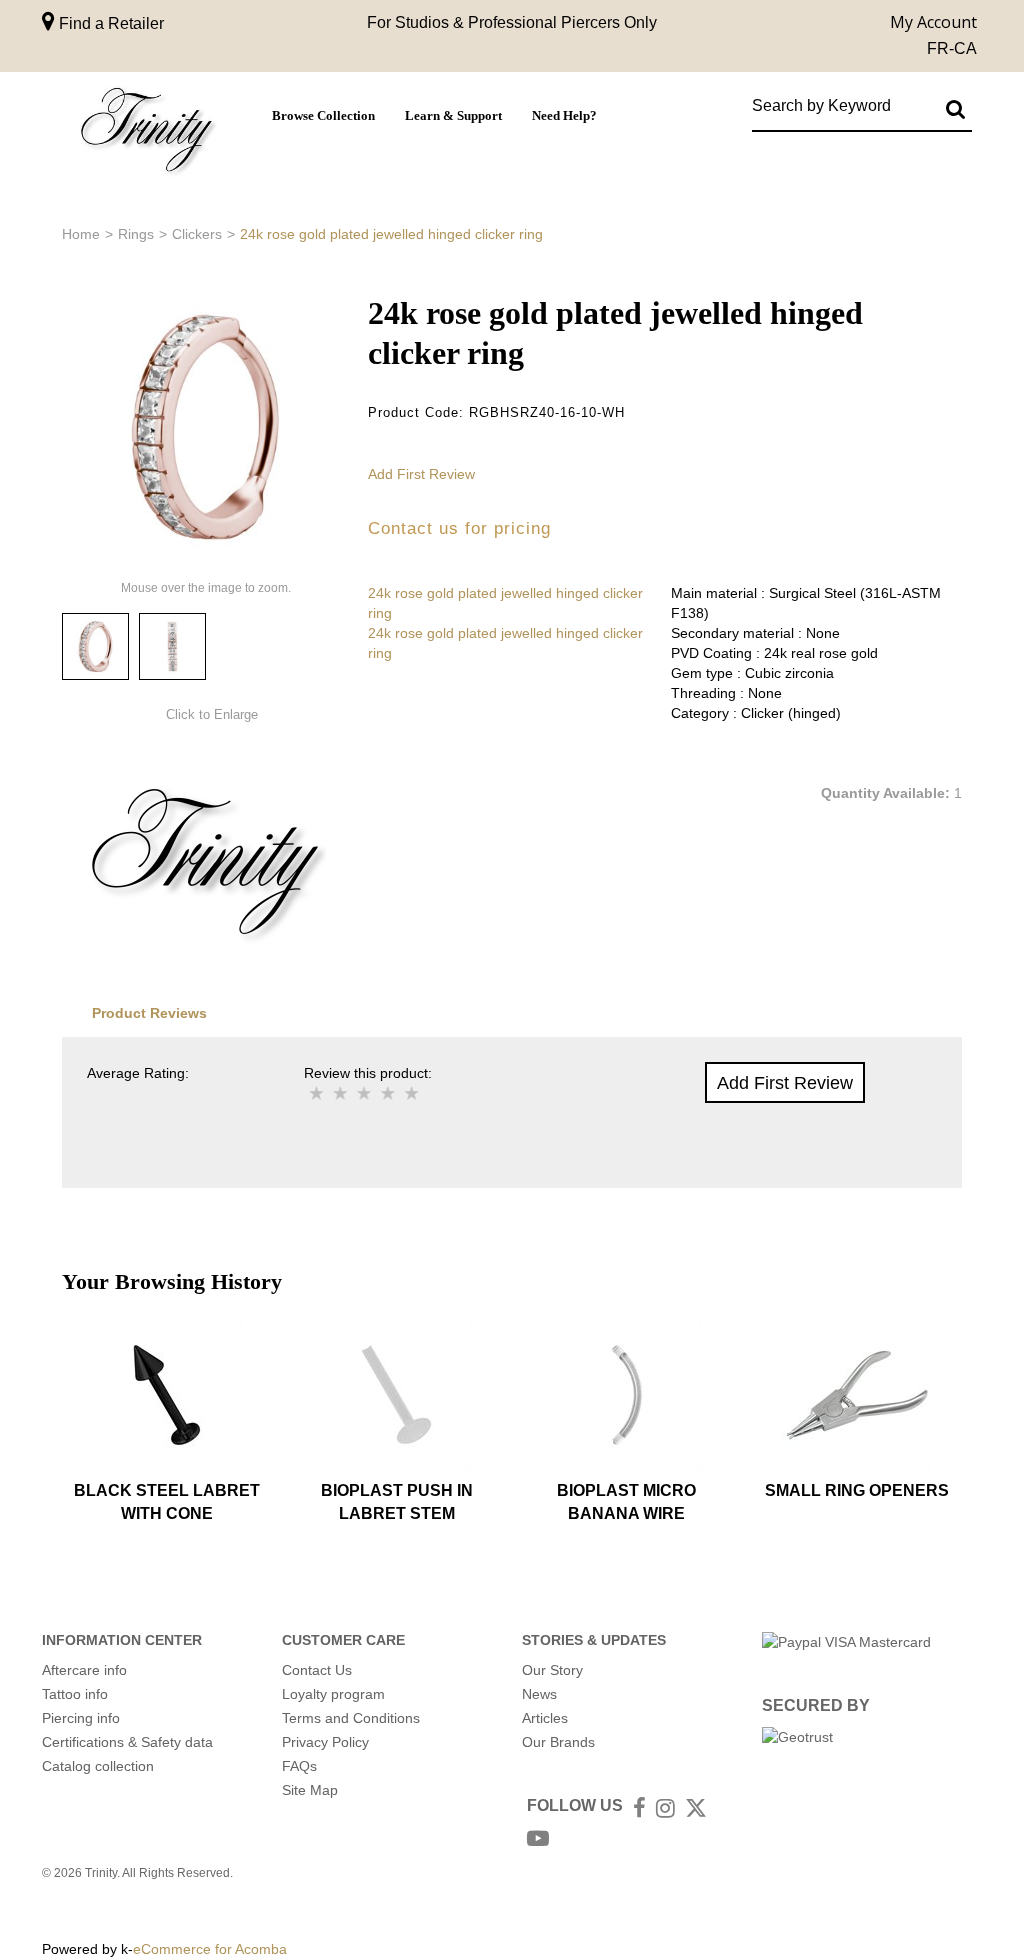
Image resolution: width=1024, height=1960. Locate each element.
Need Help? (564, 116)
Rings (136, 234)
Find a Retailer (109, 23)
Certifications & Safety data (127, 1742)
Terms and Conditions (351, 1718)
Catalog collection (98, 1766)
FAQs (299, 1766)
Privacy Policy (325, 1742)
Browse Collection (323, 116)
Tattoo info (75, 1694)
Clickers (197, 234)
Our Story (552, 1670)
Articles (545, 1718)
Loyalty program (333, 1694)
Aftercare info (84, 1670)
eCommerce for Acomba (210, 1949)
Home (81, 234)
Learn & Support (453, 116)
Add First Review (421, 474)
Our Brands (558, 1742)
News (539, 1694)
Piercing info (81, 1718)
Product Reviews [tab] (149, 1013)
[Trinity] (147, 133)
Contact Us (317, 1670)
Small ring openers (857, 1490)
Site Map (310, 1790)
